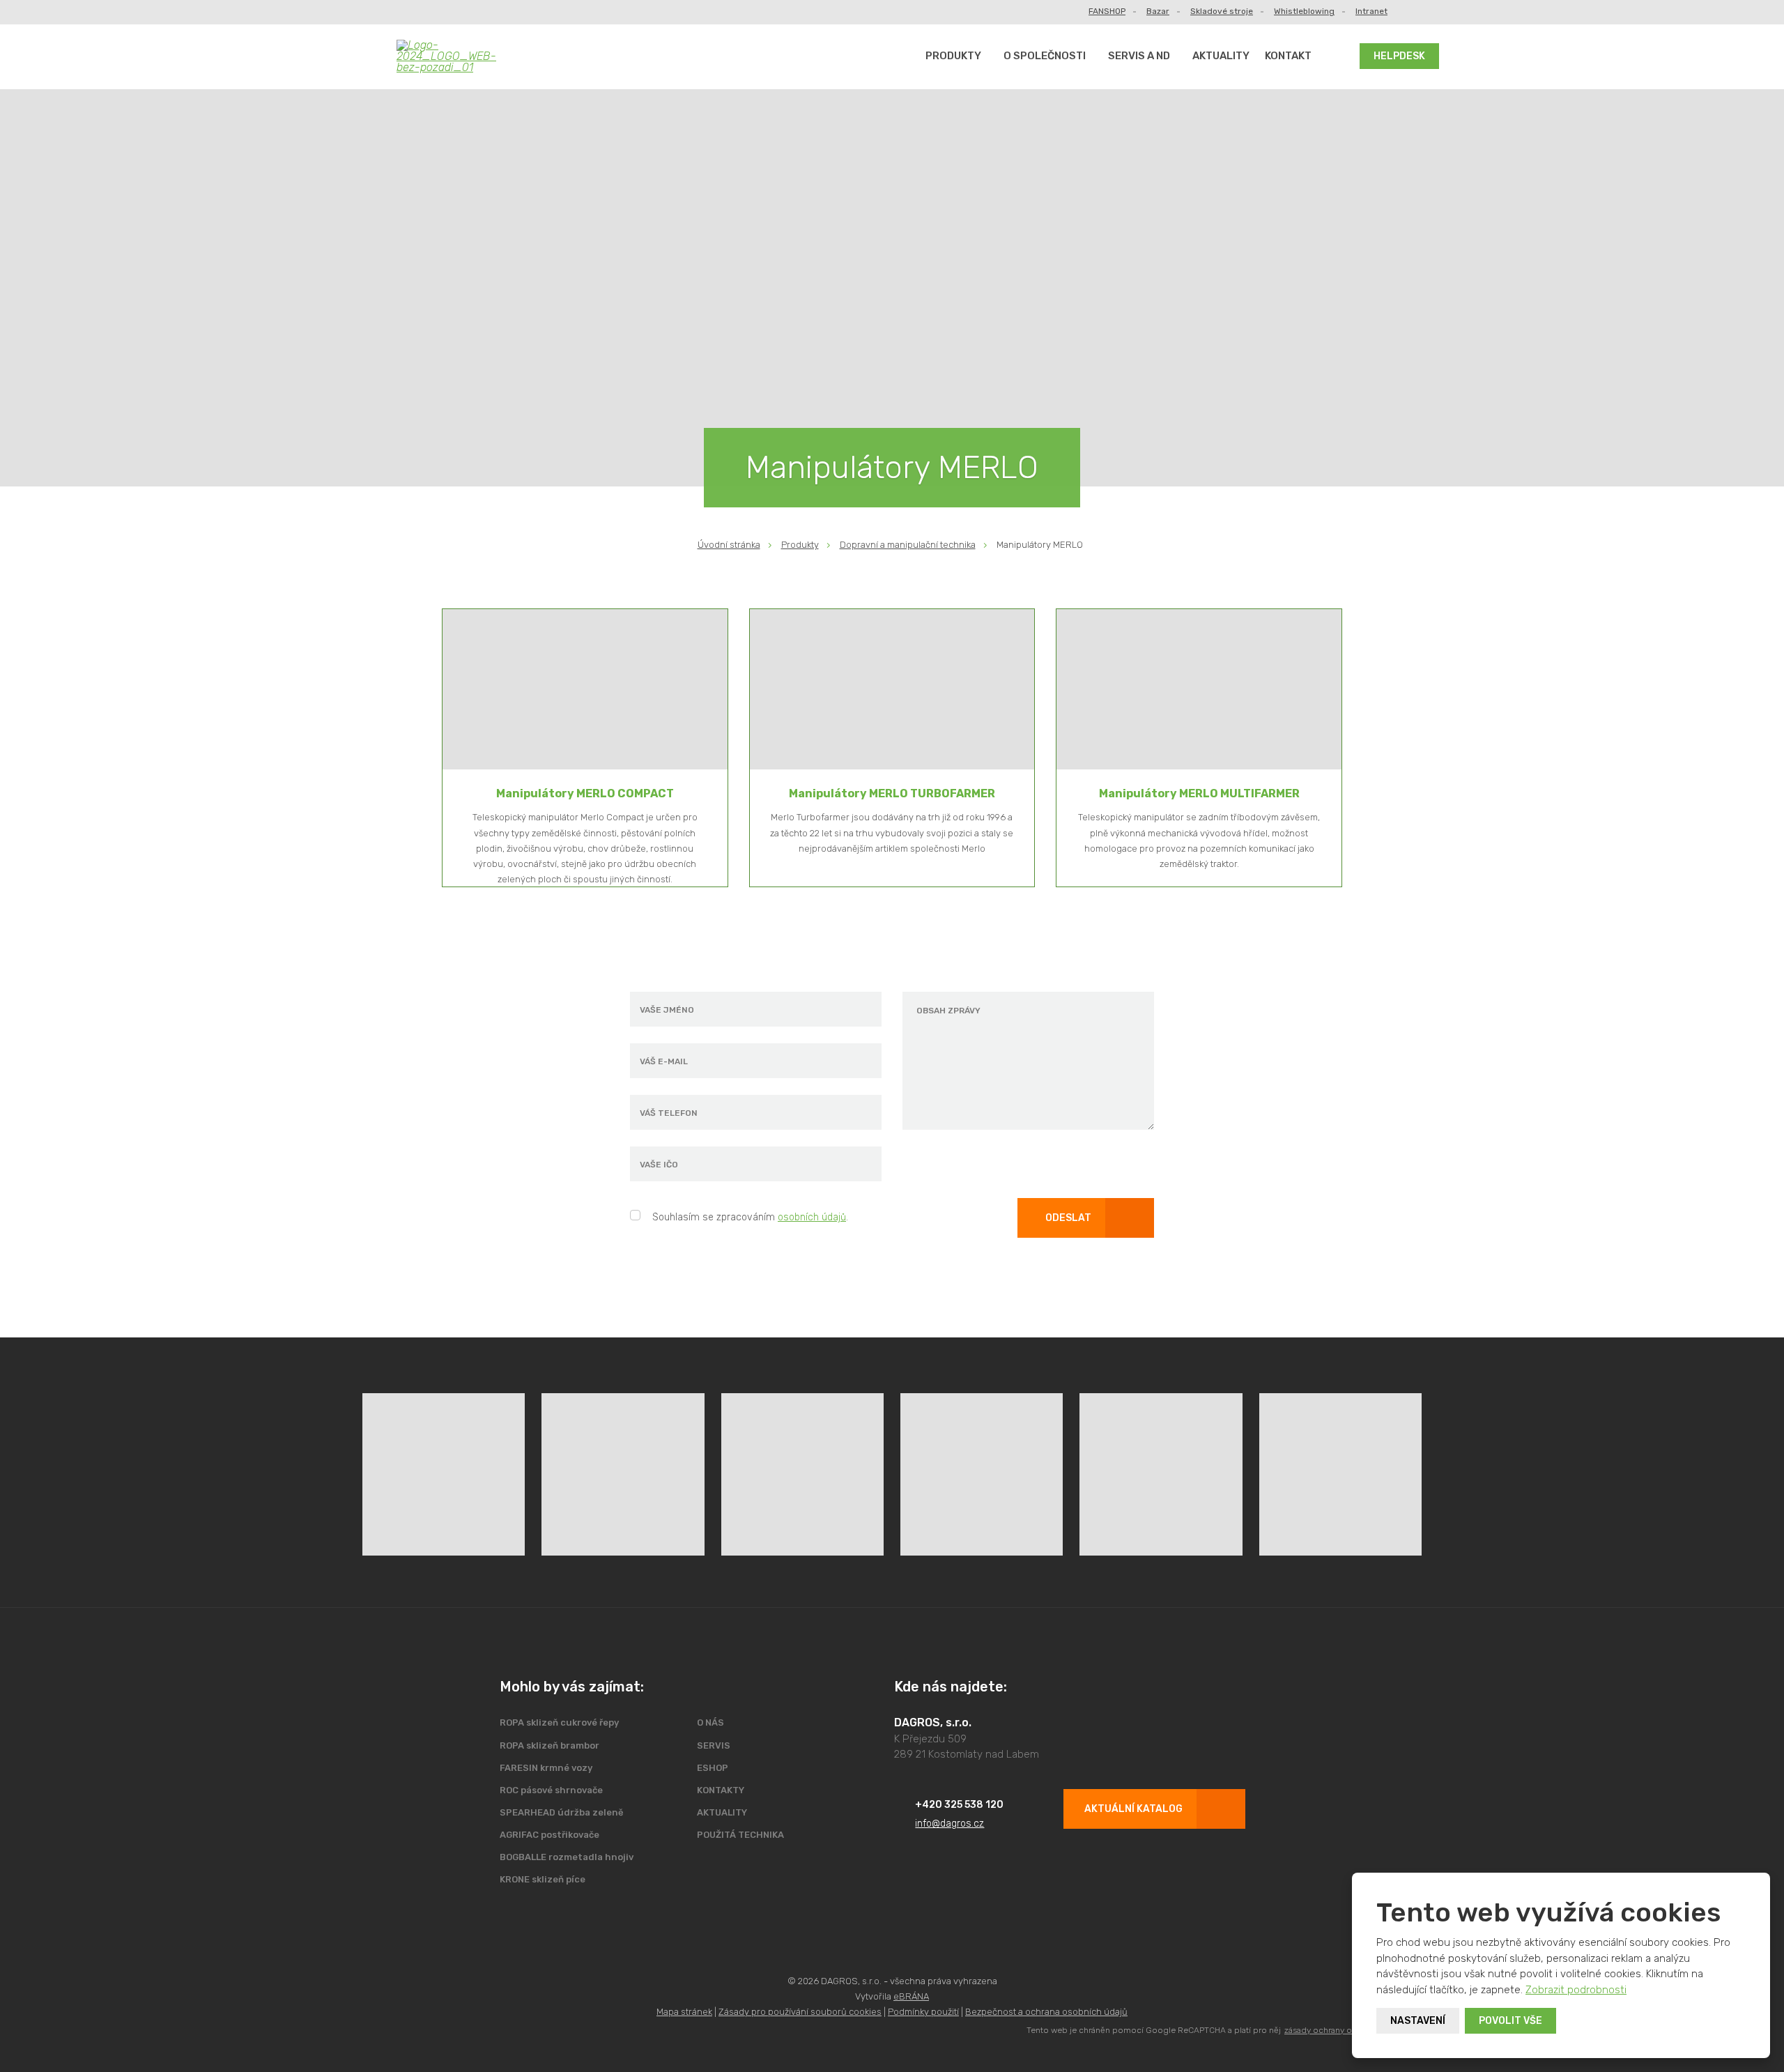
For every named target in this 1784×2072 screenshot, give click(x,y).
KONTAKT (1288, 56)
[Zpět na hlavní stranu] (457, 56)
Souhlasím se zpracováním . (750, 1217)
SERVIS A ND (1139, 56)
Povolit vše (1510, 2021)
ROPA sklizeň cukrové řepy (559, 1722)
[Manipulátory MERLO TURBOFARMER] (892, 689)
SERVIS (714, 1745)
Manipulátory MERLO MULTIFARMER (1199, 793)
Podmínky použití (923, 2012)
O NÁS (710, 1722)
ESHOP (713, 1768)
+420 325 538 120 (959, 1805)
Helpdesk (1399, 56)
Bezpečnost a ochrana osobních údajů (1046, 2012)
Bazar (1158, 11)
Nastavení (1418, 2021)
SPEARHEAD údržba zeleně (562, 1812)
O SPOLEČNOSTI (1045, 56)
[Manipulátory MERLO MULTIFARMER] (1199, 689)
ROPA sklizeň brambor (549, 1745)
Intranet (1371, 11)
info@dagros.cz (949, 1824)
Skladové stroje (1222, 11)
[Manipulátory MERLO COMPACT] (585, 689)
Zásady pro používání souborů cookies (800, 2012)
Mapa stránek (684, 2012)
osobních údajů (812, 1217)
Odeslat (1068, 1218)
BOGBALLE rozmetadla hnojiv (567, 1857)
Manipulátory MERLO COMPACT (585, 793)
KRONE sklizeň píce (543, 1879)
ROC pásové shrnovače (551, 1790)
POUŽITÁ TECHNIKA (740, 1835)
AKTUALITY (1221, 56)
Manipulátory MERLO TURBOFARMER (892, 793)
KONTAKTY (721, 1790)
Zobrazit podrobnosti (1576, 1990)
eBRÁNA (911, 1996)
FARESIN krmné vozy (546, 1768)
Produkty (953, 56)
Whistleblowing (1304, 11)
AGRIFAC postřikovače (549, 1835)
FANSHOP (1107, 11)
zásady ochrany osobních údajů (1346, 2030)
